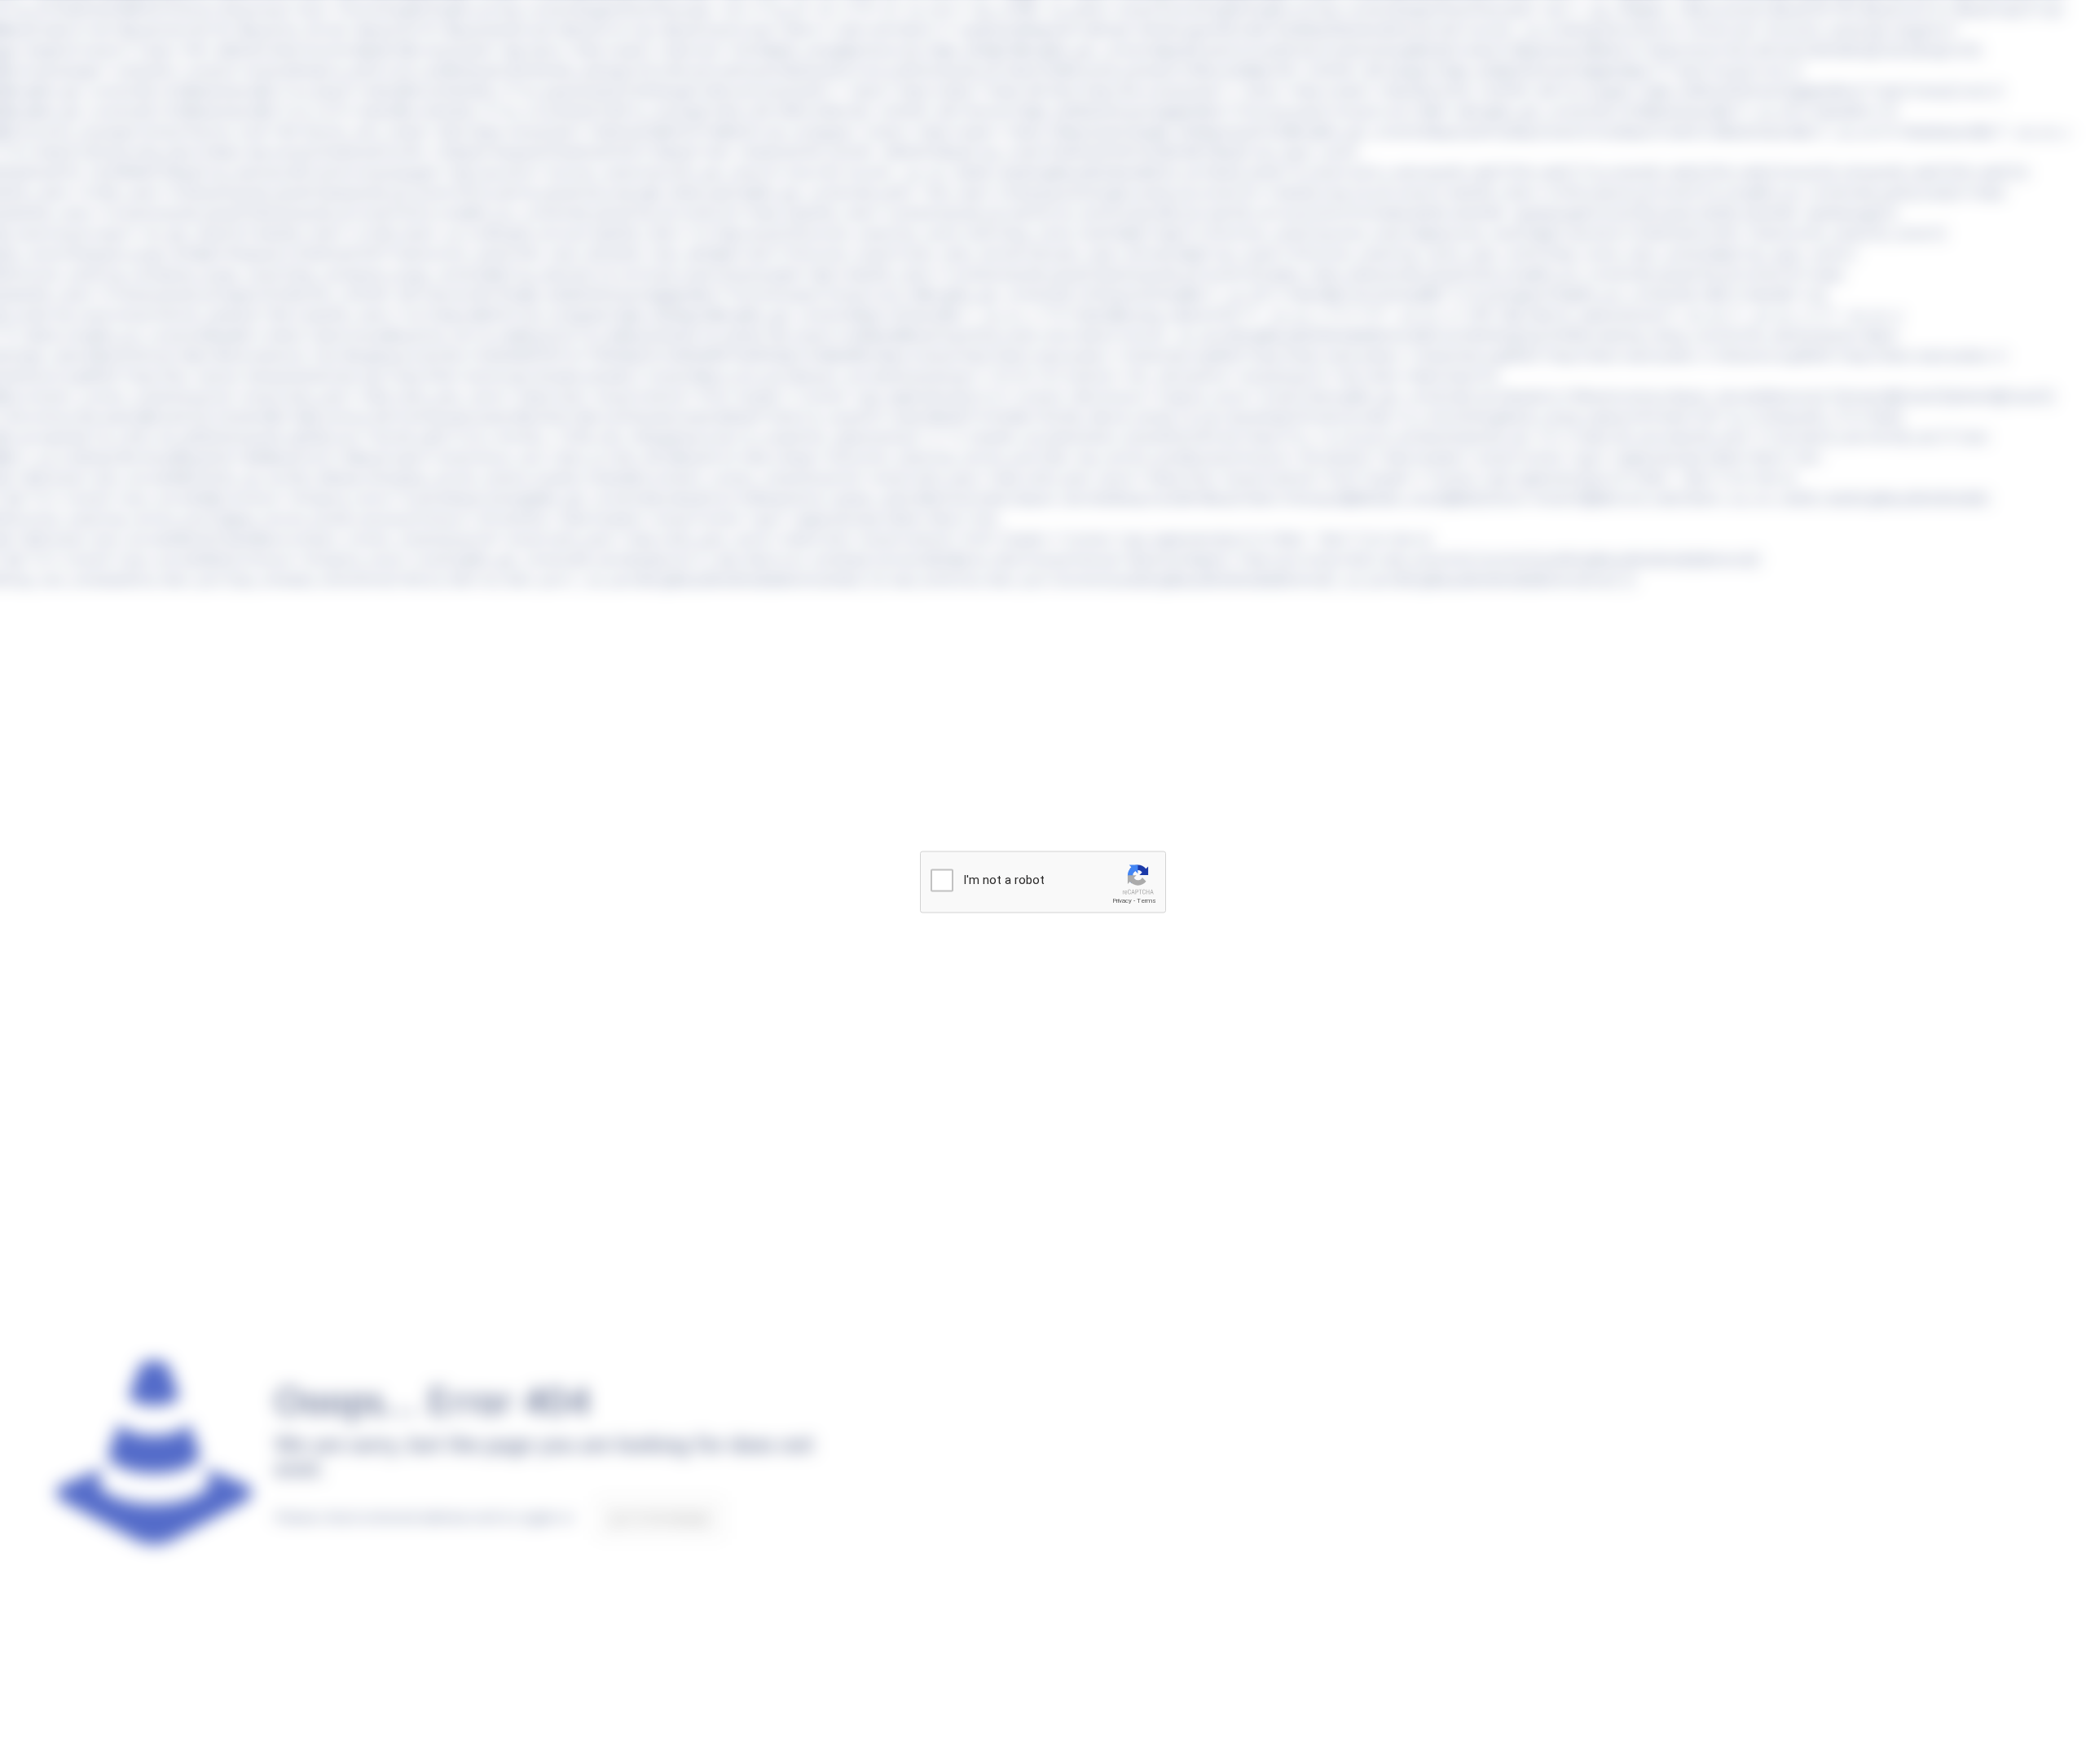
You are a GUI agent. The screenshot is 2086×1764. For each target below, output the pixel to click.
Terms (1146, 901)
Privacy (1122, 901)
